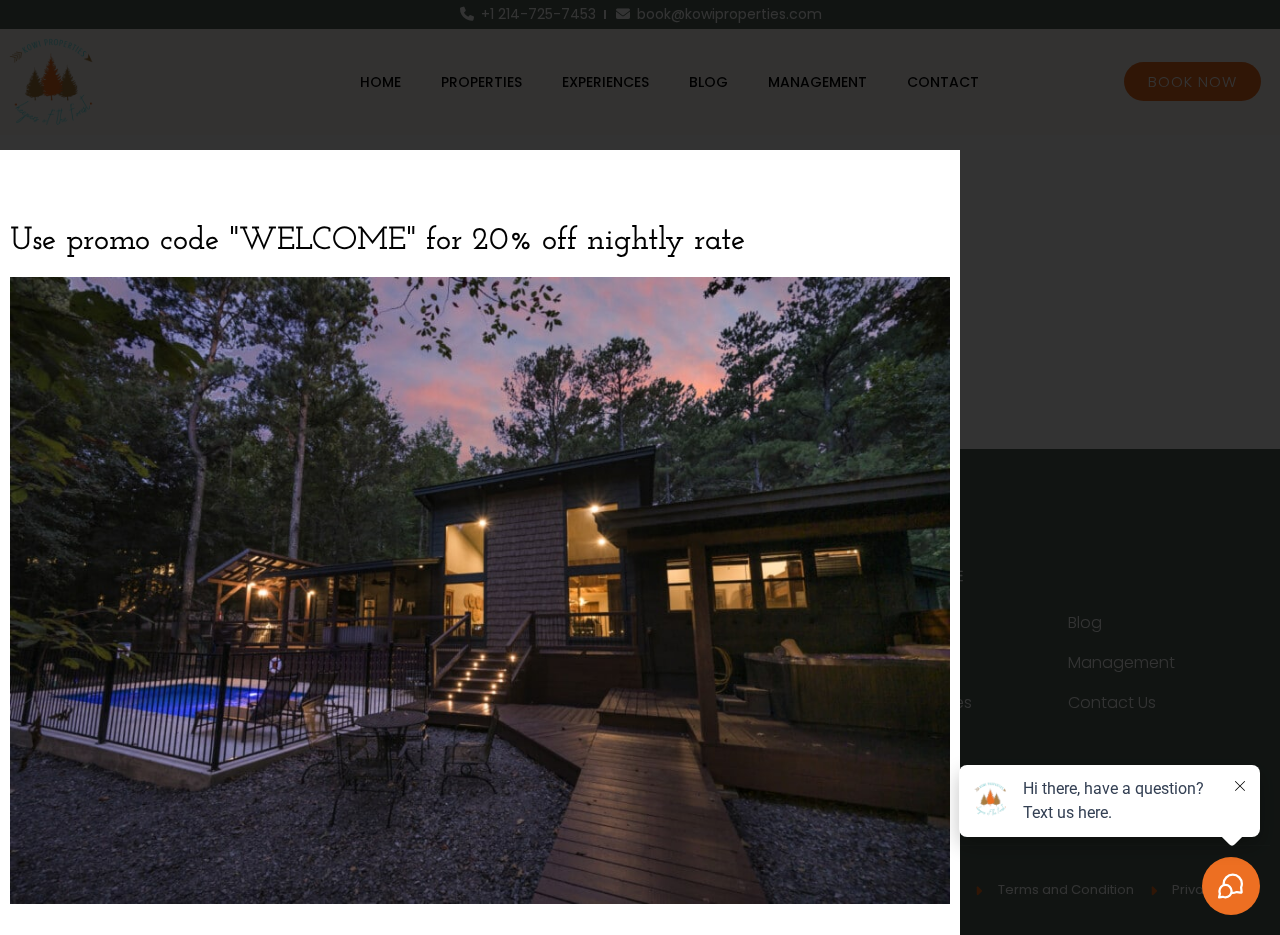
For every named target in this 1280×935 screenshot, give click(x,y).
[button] (932, 177)
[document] (640, 467)
